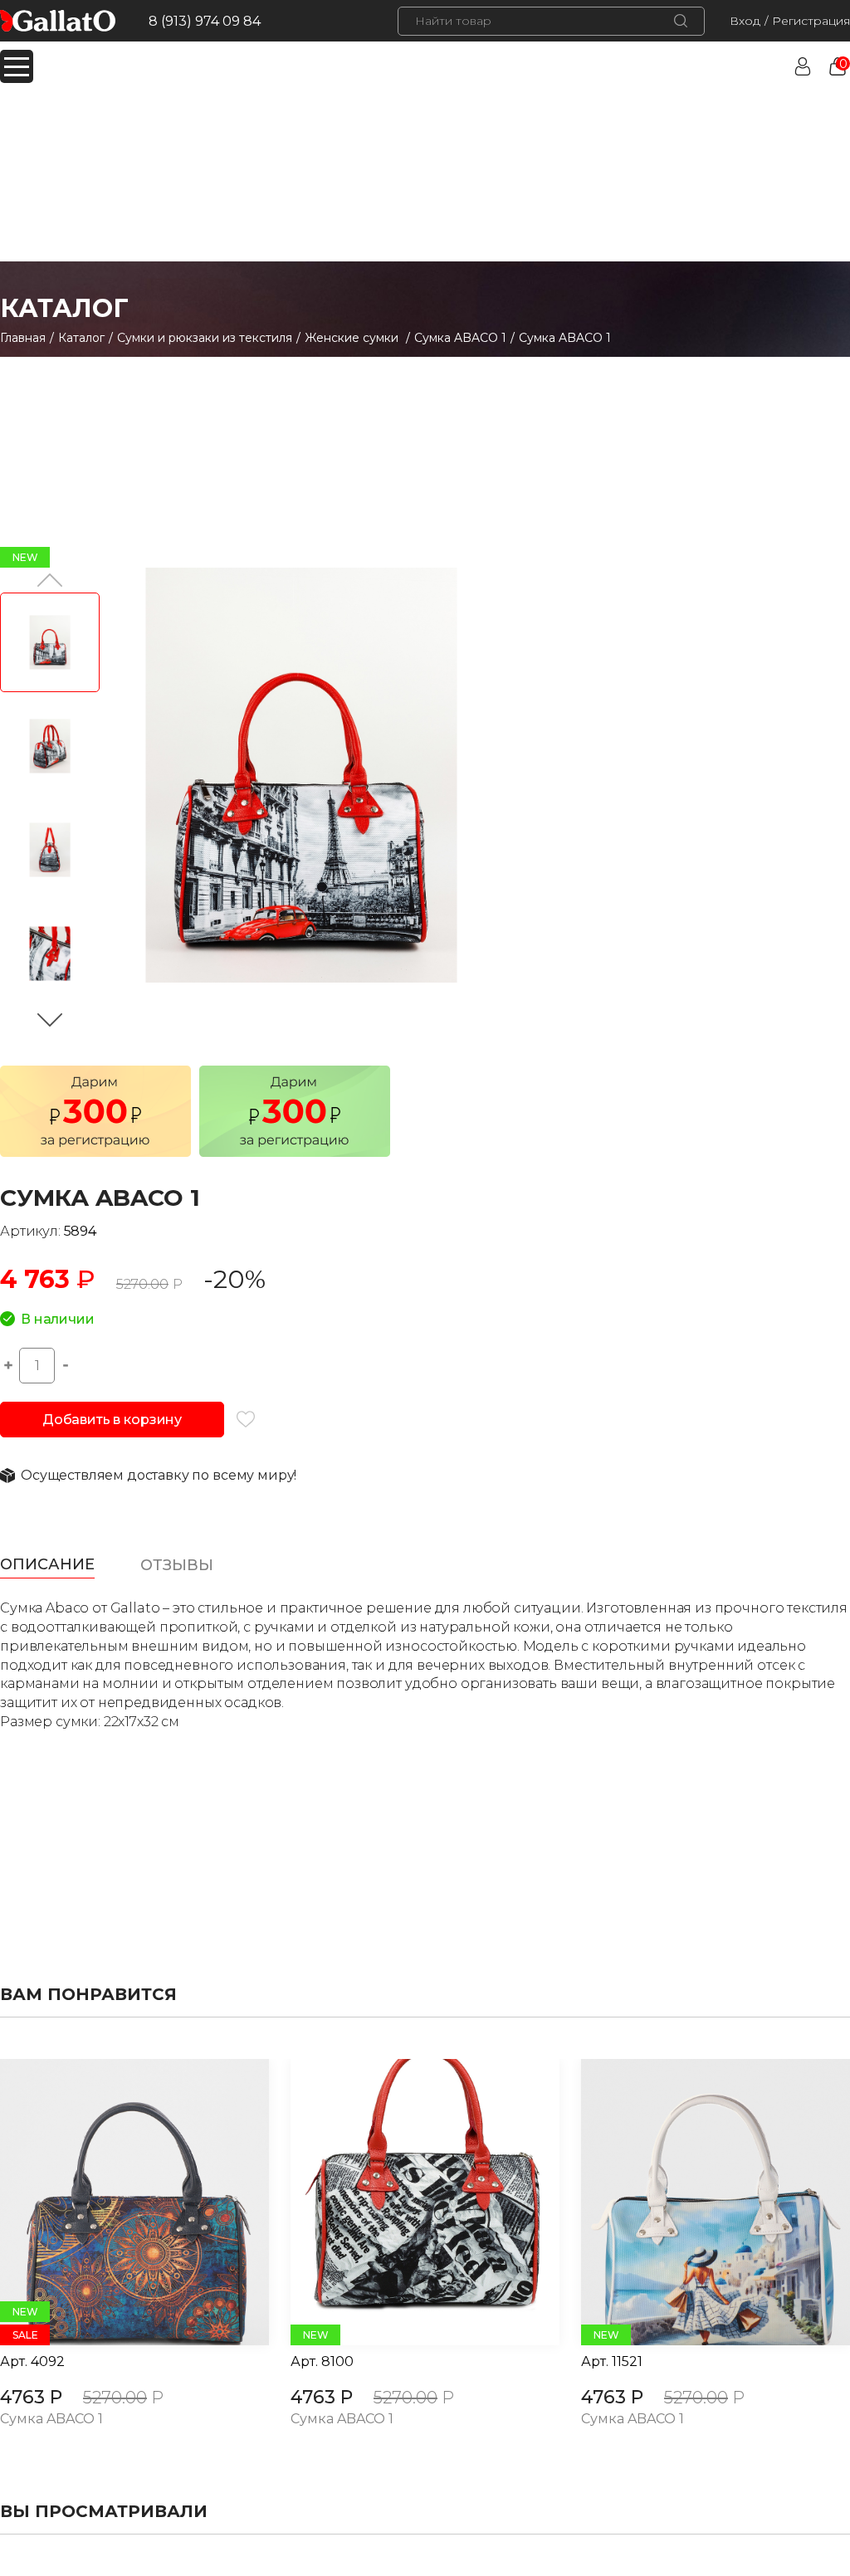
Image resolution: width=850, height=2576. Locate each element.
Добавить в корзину (112, 1420)
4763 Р (31, 2397)
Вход (745, 21)
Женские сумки (353, 338)
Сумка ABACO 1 (51, 2420)
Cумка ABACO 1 (460, 338)
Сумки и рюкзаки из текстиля (205, 338)
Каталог (81, 338)
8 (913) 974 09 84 (205, 21)
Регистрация (811, 21)
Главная (23, 338)
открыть (116, 2203)
